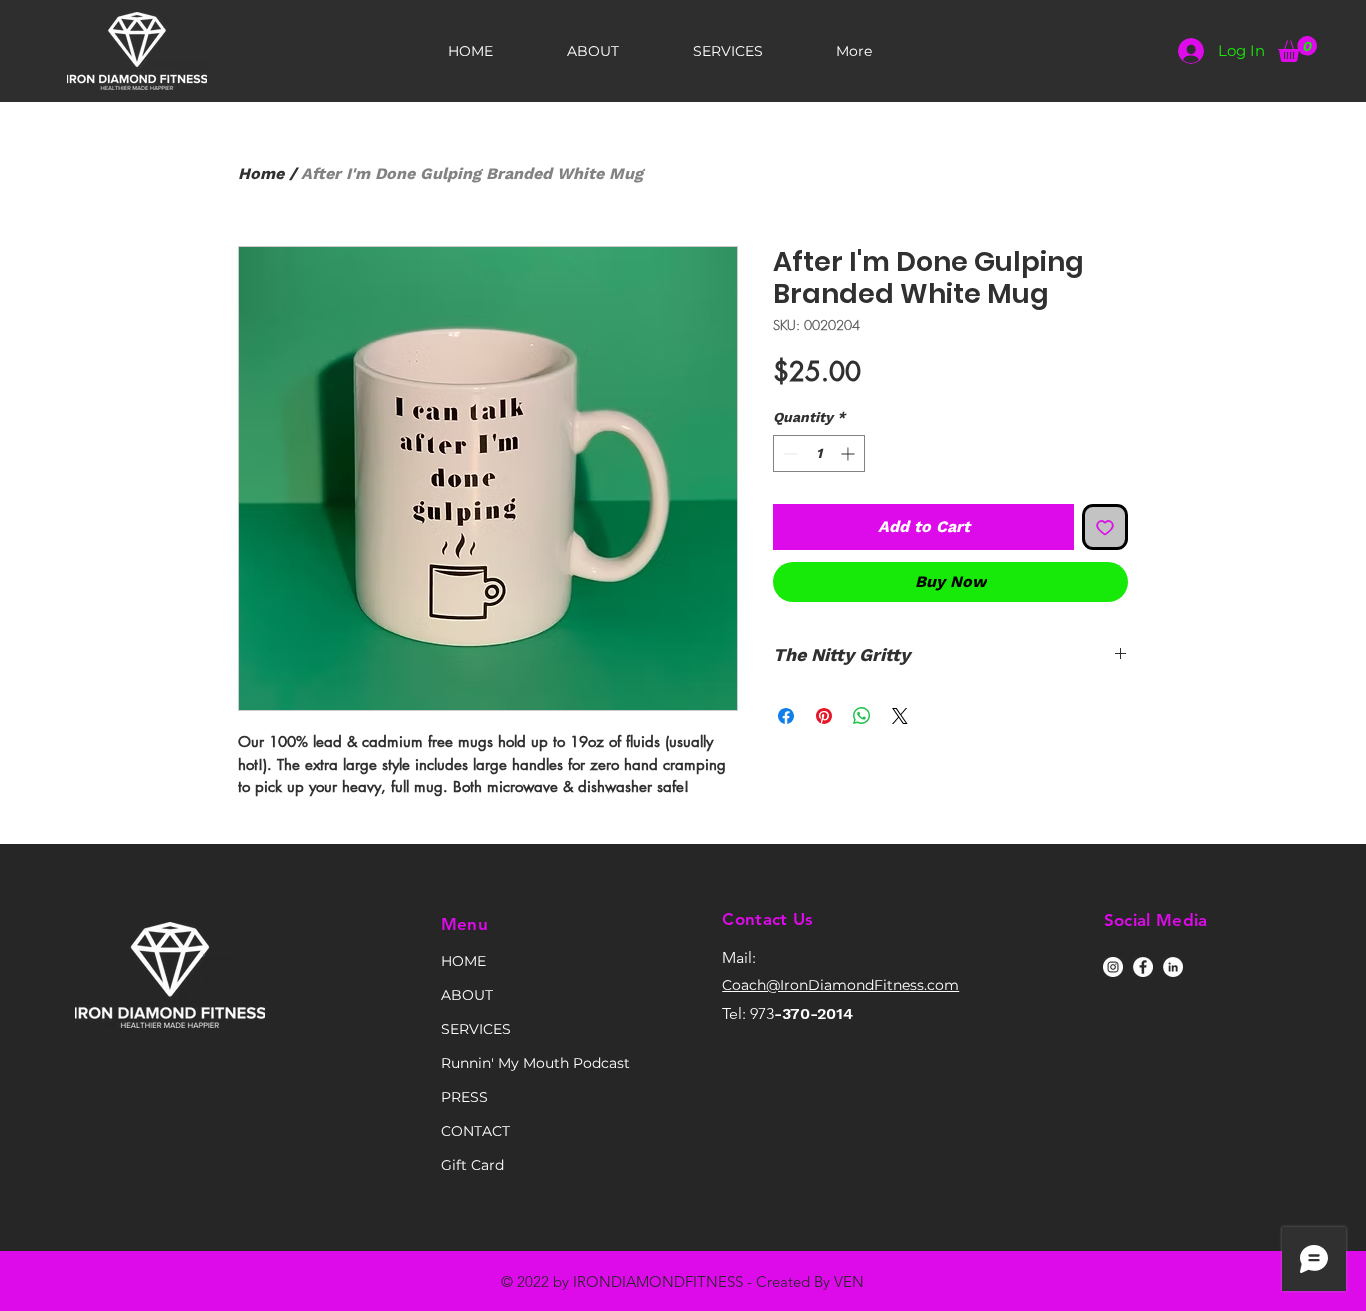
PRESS (464, 1097)
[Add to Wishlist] (1105, 527)
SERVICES (476, 1029)
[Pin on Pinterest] (824, 716)
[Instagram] (1113, 967)
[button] (1297, 49)
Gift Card (472, 1165)
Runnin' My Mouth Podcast (511, 1063)
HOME (463, 961)
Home (261, 173)
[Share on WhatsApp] (862, 716)
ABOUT (467, 995)
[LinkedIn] (1173, 967)
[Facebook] (1143, 967)
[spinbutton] (819, 453)
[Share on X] (900, 716)
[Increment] (849, 453)
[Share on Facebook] (786, 716)
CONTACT (475, 1131)
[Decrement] (788, 453)
